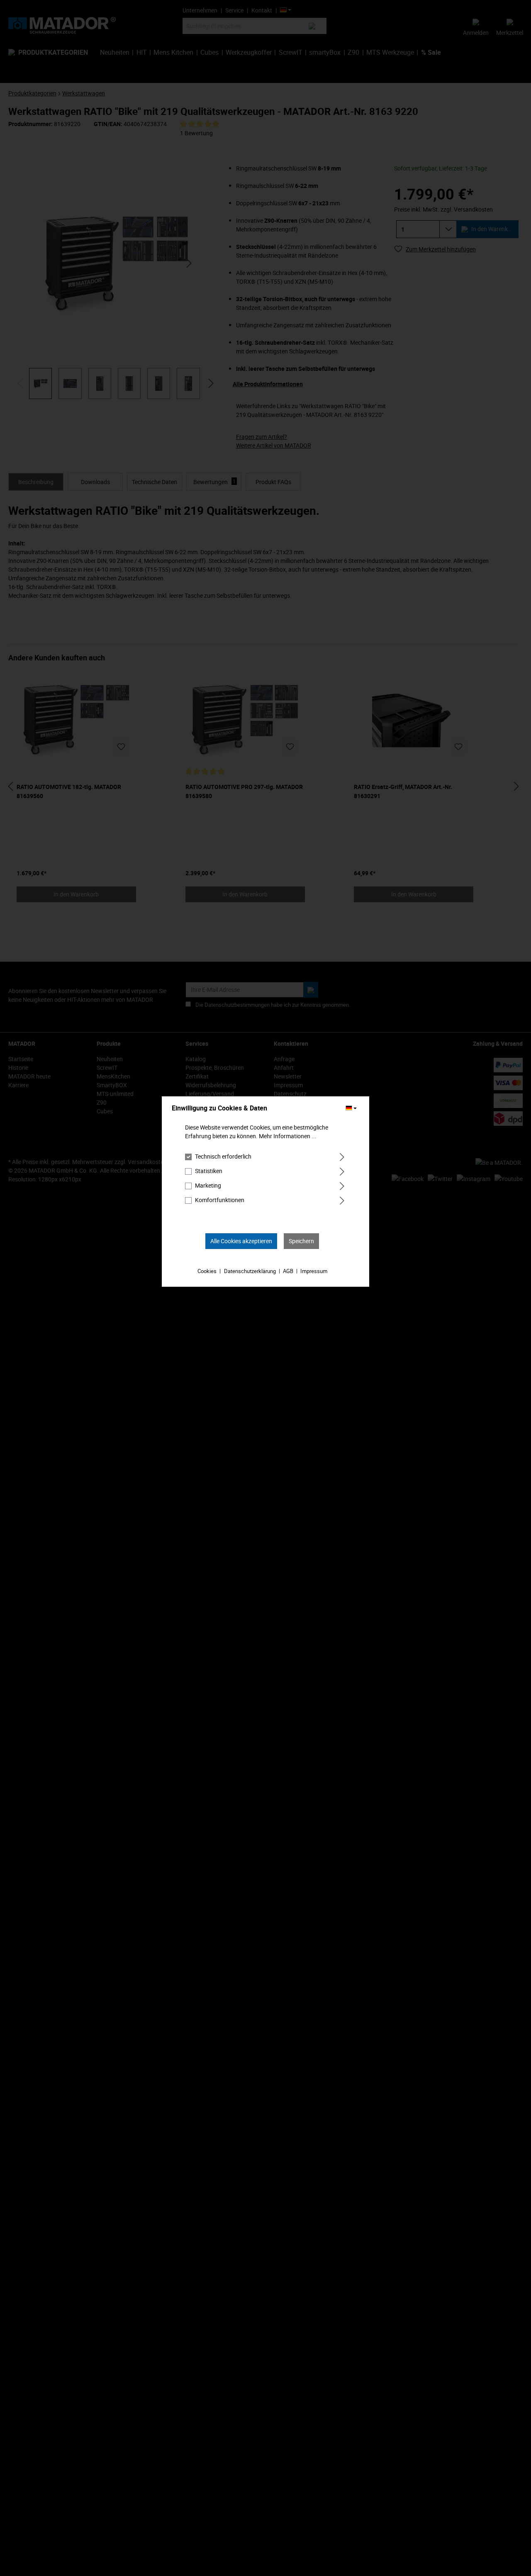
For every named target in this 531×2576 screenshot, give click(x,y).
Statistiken (209, 1171)
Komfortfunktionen (220, 1200)
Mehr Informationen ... (288, 1136)
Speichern (301, 1241)
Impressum (314, 1271)
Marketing (208, 1185)
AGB (288, 1271)
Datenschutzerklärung (250, 1271)
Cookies (207, 1271)
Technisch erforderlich (223, 1156)
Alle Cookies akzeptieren (241, 1241)
